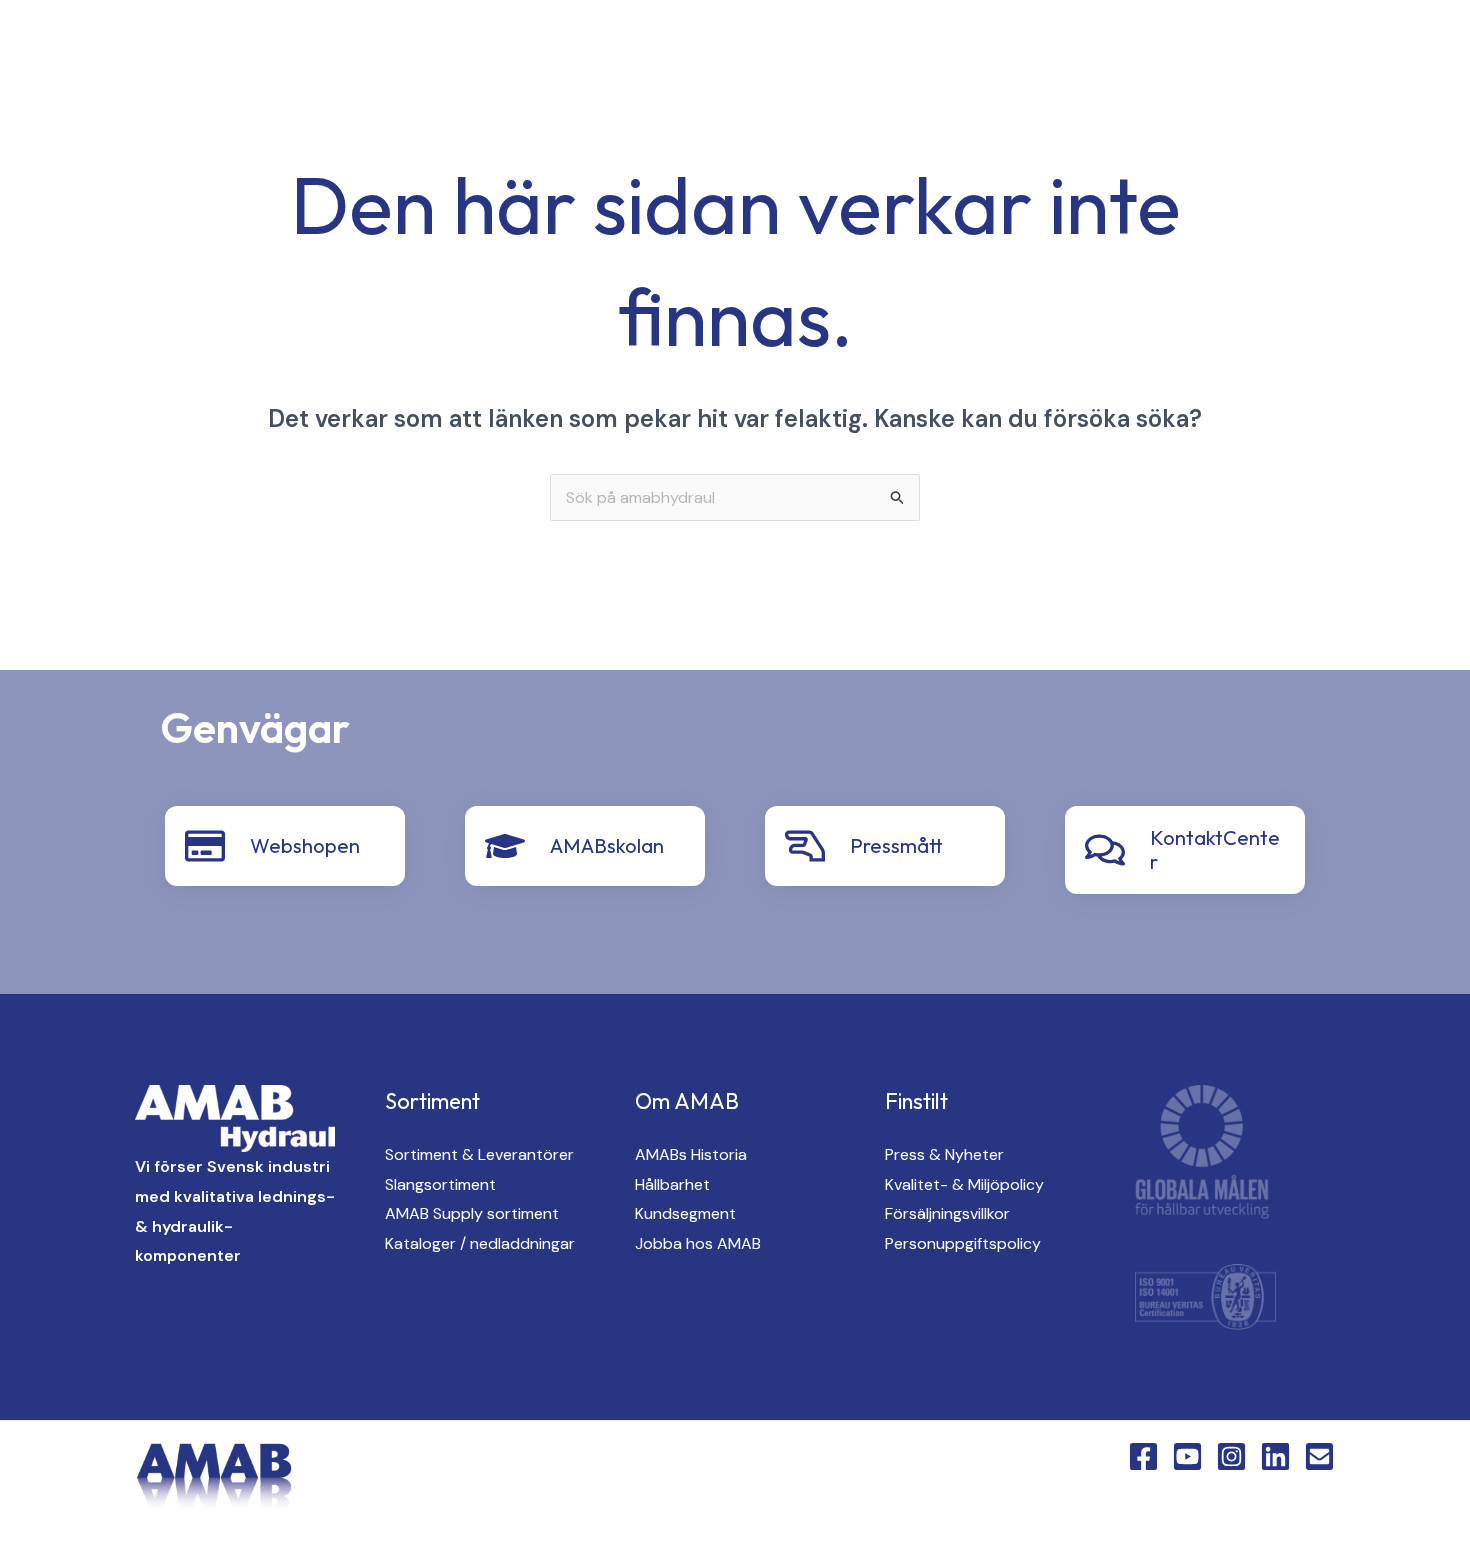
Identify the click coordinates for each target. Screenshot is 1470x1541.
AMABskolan (607, 845)
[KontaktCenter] (1105, 850)
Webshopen (305, 845)
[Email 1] (1319, 1456)
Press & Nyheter (944, 1154)
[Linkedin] (374, 52)
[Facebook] (254, 52)
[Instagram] (334, 52)
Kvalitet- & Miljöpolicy (964, 1184)
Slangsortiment (440, 1184)
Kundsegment (685, 1213)
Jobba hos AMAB (698, 1243)
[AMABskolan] (505, 846)
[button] (644, 51)
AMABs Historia (691, 1154)
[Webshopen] (205, 846)
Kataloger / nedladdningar (480, 1243)
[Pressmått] (805, 846)
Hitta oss (954, 51)
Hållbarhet (672, 1184)
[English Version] (414, 52)
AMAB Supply (737, 51)
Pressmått (896, 845)
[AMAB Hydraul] (127, 49)
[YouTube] (294, 52)
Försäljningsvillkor (947, 1213)
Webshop (1365, 51)
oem (851, 51)
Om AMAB (1075, 51)
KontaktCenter (1219, 51)
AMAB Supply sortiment (472, 1213)
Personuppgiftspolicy (963, 1243)
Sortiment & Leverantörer (479, 1154)
